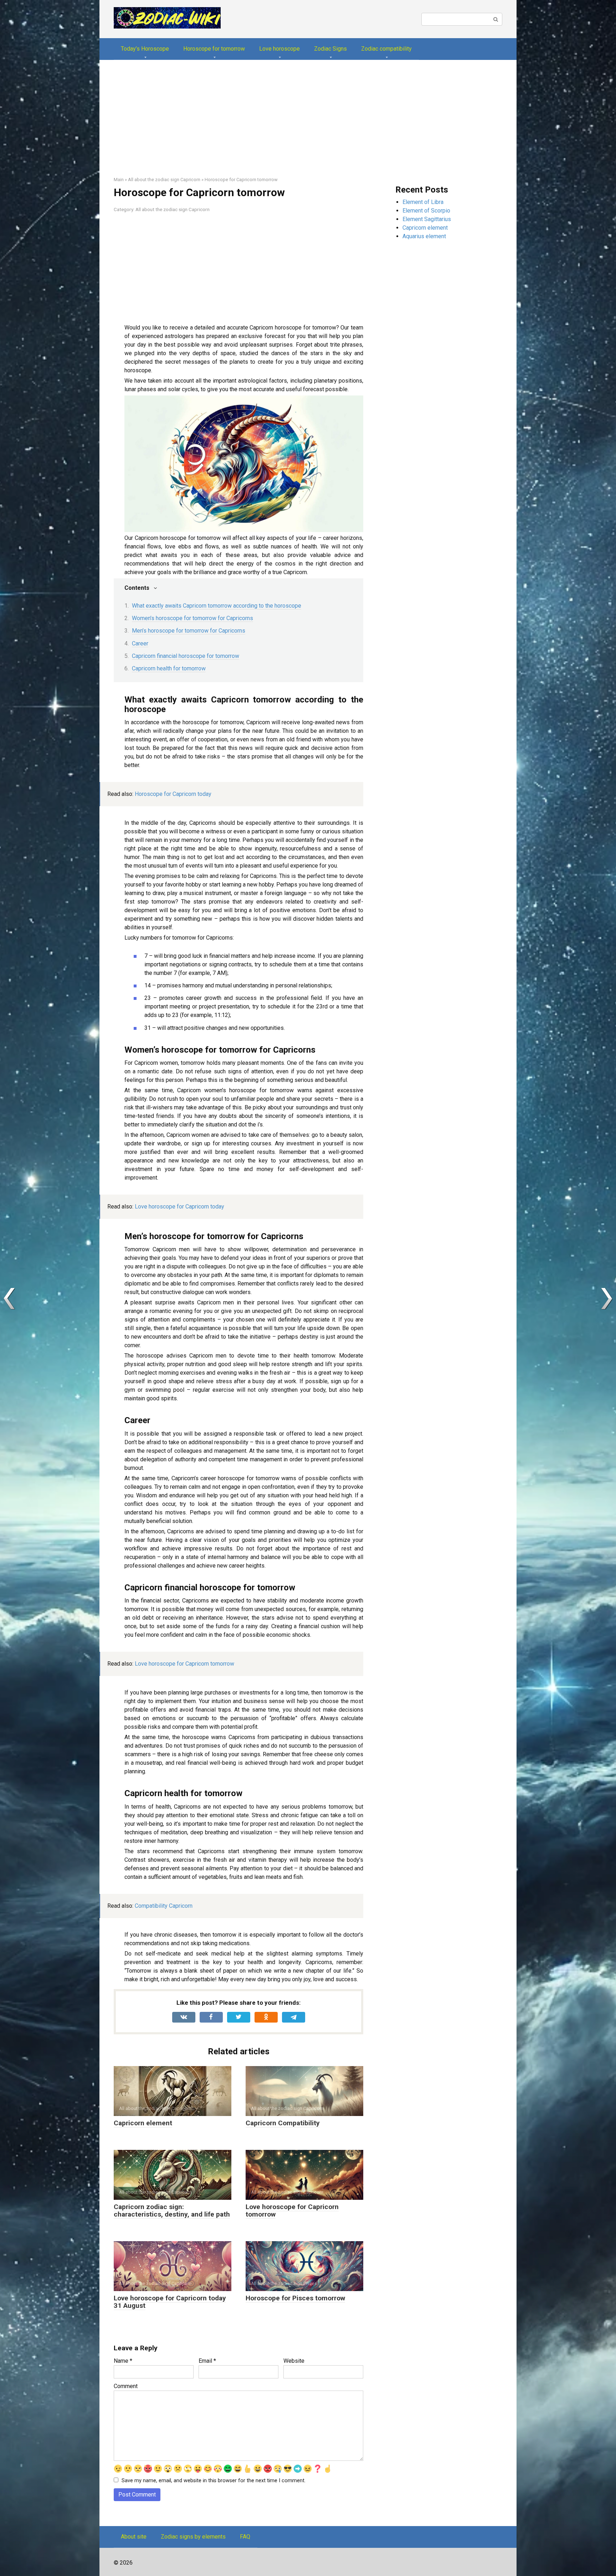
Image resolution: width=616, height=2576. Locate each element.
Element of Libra (423, 202)
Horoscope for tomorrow (214, 49)
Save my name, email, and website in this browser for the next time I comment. (214, 2481)
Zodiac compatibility (386, 49)
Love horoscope (279, 49)
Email (207, 2361)
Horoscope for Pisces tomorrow (295, 2298)
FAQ (245, 2537)
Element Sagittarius (427, 219)
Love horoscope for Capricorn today (179, 1207)
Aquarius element (424, 236)
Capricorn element (143, 2123)
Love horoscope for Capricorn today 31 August (170, 2302)
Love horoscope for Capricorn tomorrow (184, 1664)
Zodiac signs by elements (193, 2537)
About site (134, 2537)
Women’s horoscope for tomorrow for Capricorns (192, 618)
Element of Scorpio (426, 211)
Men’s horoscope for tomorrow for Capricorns (189, 631)
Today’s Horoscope (145, 49)
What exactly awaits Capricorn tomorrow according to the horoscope (217, 606)
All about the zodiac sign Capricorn (173, 209)
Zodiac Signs (330, 49)
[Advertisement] (308, 123)
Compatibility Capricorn (164, 1906)
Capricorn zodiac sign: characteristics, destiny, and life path (172, 2210)
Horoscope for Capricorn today (173, 794)
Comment (126, 2386)
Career (140, 643)
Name (123, 2361)
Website (294, 2361)
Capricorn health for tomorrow (169, 668)
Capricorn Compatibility (283, 2123)
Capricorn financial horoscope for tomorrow (186, 656)
